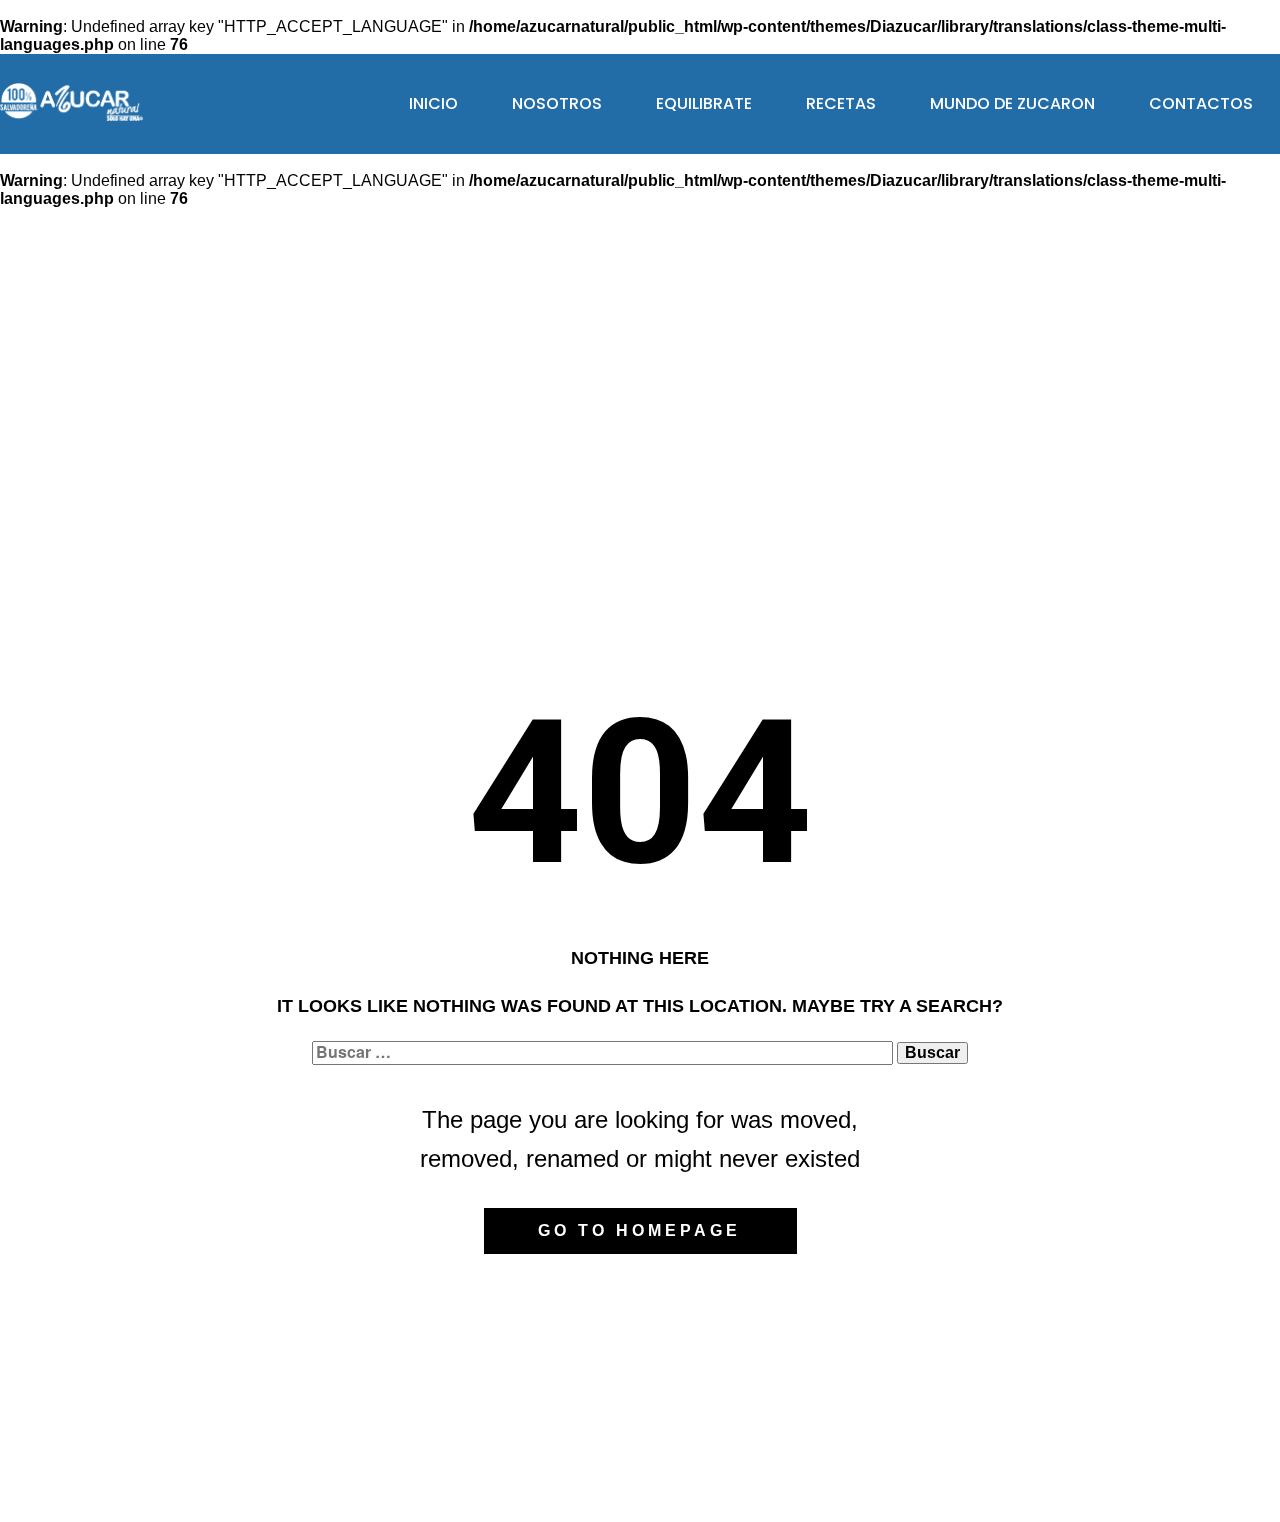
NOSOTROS (557, 103)
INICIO (433, 103)
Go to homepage (639, 1230)
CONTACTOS (1201, 103)
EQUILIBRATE (704, 103)
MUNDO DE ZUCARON (1012, 103)
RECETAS (841, 103)
